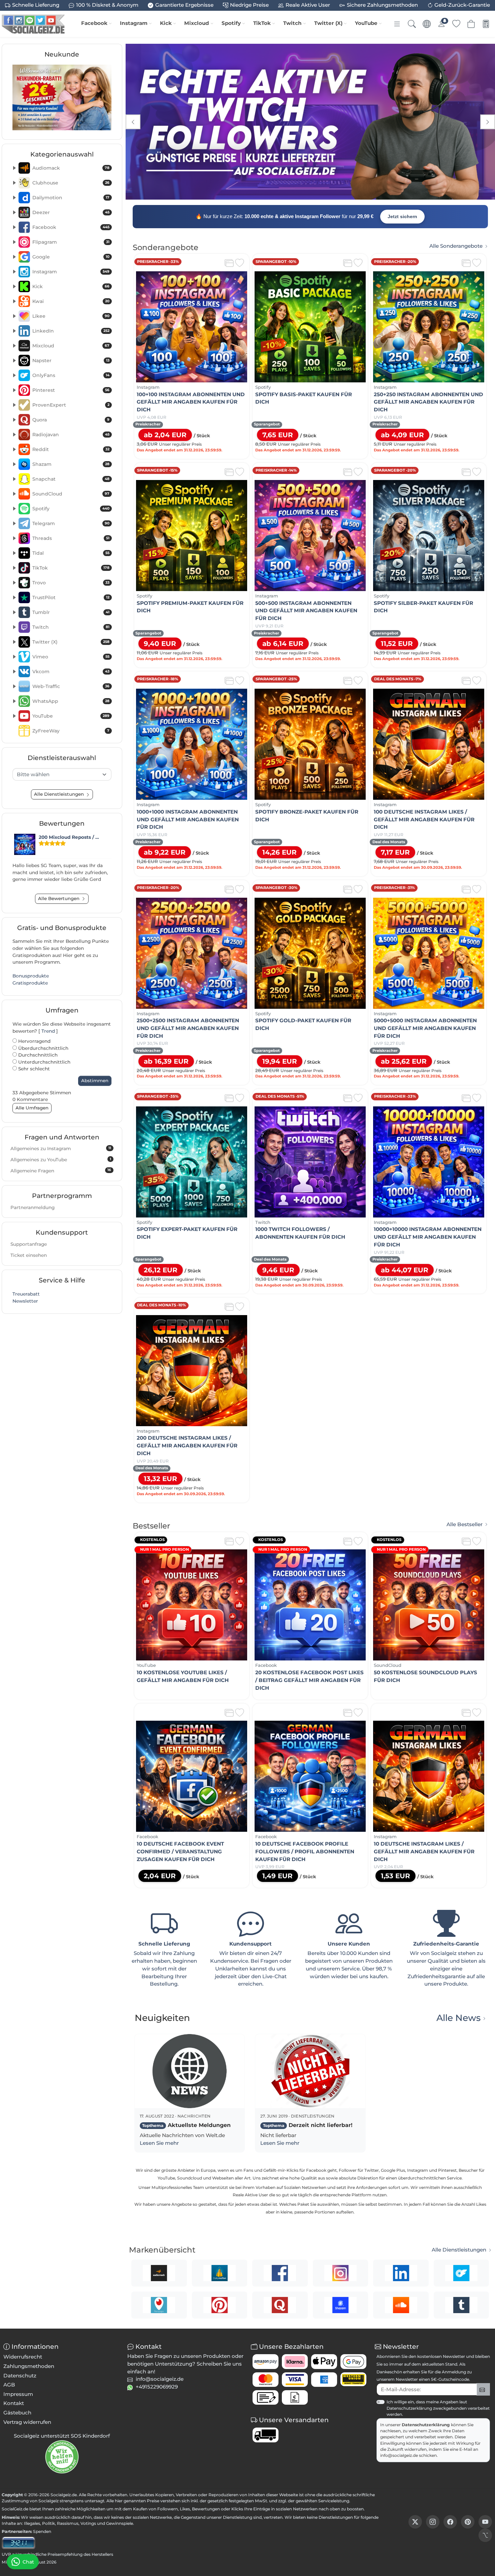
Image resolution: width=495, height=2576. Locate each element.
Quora (71, 420)
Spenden (42, 2531)
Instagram (134, 23)
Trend (48, 1031)
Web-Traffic (71, 686)
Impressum (18, 2394)
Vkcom (71, 672)
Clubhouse (71, 183)
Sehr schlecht (33, 1069)
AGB (9, 2385)
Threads (71, 538)
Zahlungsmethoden (29, 2366)
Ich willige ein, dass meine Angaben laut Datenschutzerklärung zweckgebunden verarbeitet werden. (438, 2408)
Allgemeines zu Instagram (61, 1148)
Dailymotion (71, 198)
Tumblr (71, 612)
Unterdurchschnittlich (44, 1062)
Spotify (231, 23)
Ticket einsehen (29, 1255)
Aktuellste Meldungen (186, 2125)
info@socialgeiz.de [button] (160, 2379)
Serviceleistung (334, 2501)
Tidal (71, 553)
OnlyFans (71, 375)
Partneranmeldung (32, 1207)
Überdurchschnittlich (43, 1048)
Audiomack (71, 168)
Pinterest (71, 390)
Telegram (71, 523)
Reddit (71, 449)
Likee (71, 316)
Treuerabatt (26, 1294)
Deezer (71, 212)
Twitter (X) (328, 23)
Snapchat (71, 479)
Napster (71, 360)
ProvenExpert (71, 405)
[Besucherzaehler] (19, 2543)
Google (71, 257)
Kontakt (14, 2403)
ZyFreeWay (71, 731)
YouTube (366, 23)
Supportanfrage (29, 1244)
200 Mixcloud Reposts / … (69, 837)
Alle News (458, 2018)
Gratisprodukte (30, 983)
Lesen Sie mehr (159, 2143)
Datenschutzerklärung (426, 2425)
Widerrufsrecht (23, 2357)
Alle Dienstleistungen (459, 2250)
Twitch (292, 23)
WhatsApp (71, 701)
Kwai (71, 301)
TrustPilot (71, 597)
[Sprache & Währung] (427, 24)
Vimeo (71, 657)
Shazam (71, 464)
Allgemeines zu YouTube (61, 1160)
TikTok (262, 23)
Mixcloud (197, 23)
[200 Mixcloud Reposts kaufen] (25, 844)
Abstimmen (95, 1080)
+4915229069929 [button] (157, 2387)
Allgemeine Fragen (61, 1170)
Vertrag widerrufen (27, 2422)
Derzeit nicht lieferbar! (308, 2125)
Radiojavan (71, 435)
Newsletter (25, 1301)
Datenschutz (20, 2376)
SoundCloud (71, 494)
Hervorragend (34, 1041)
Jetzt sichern (402, 216)
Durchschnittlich (37, 1055)
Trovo (71, 583)
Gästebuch (17, 2413)
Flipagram (71, 242)
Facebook (94, 23)
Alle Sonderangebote (456, 246)
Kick (166, 23)
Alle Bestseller (465, 1524)
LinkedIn (71, 331)
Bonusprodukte (31, 976)
